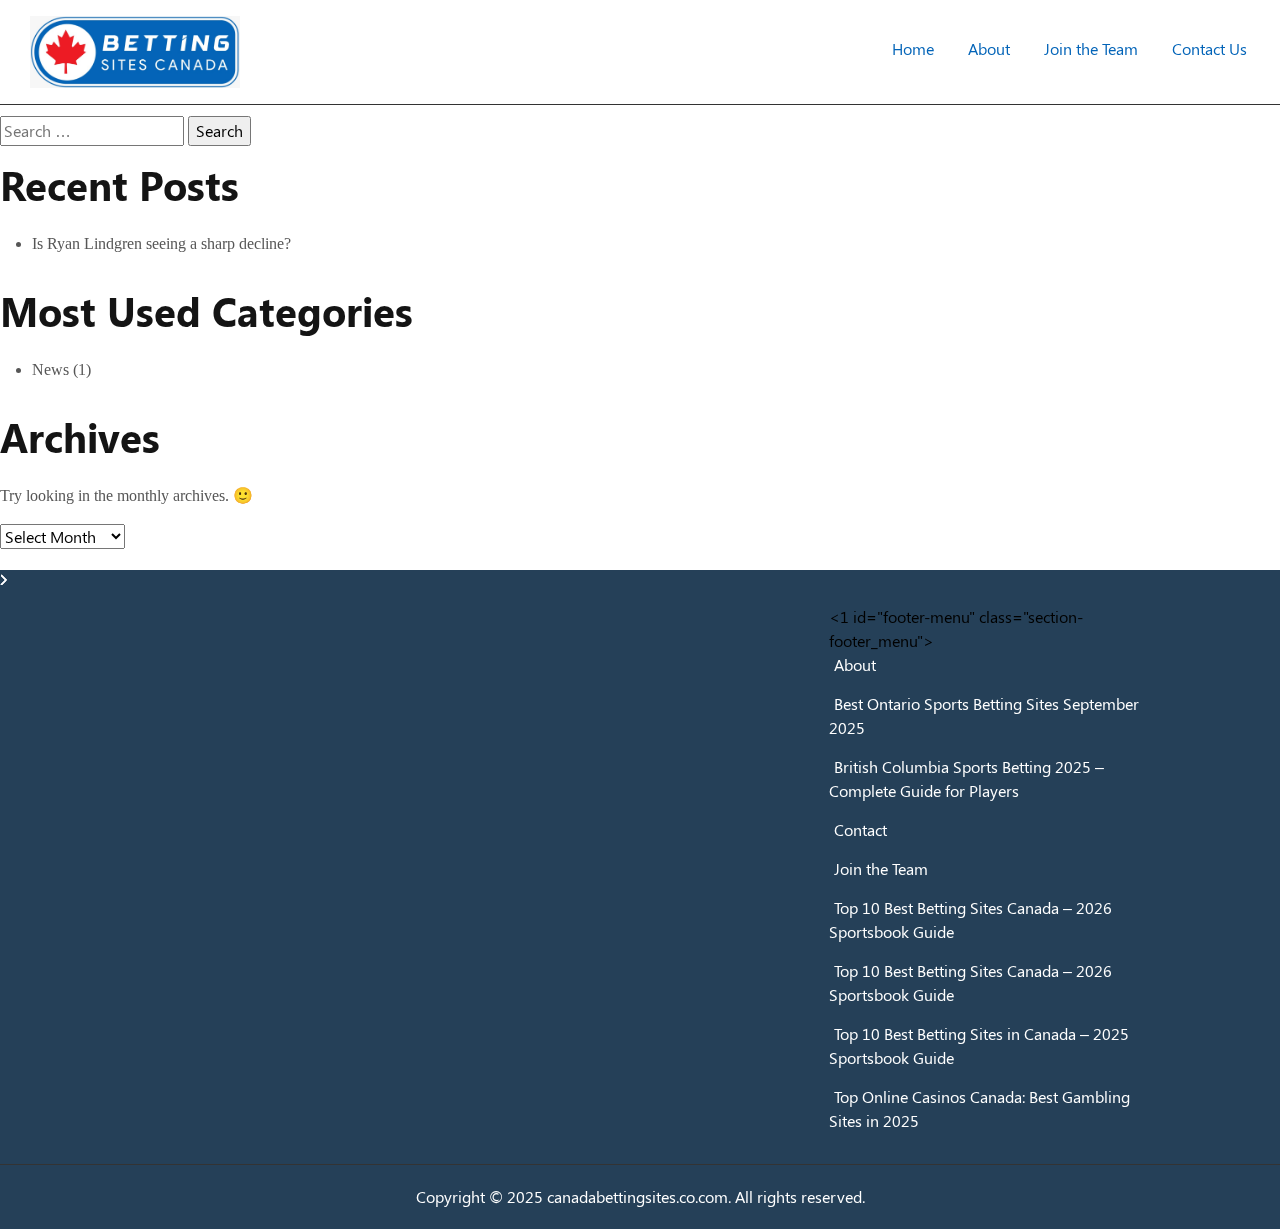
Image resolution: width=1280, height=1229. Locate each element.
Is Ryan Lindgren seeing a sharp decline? (161, 243)
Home (913, 48)
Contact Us (1209, 48)
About (989, 48)
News (50, 369)
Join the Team (1091, 48)
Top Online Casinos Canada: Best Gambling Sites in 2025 (979, 1108)
